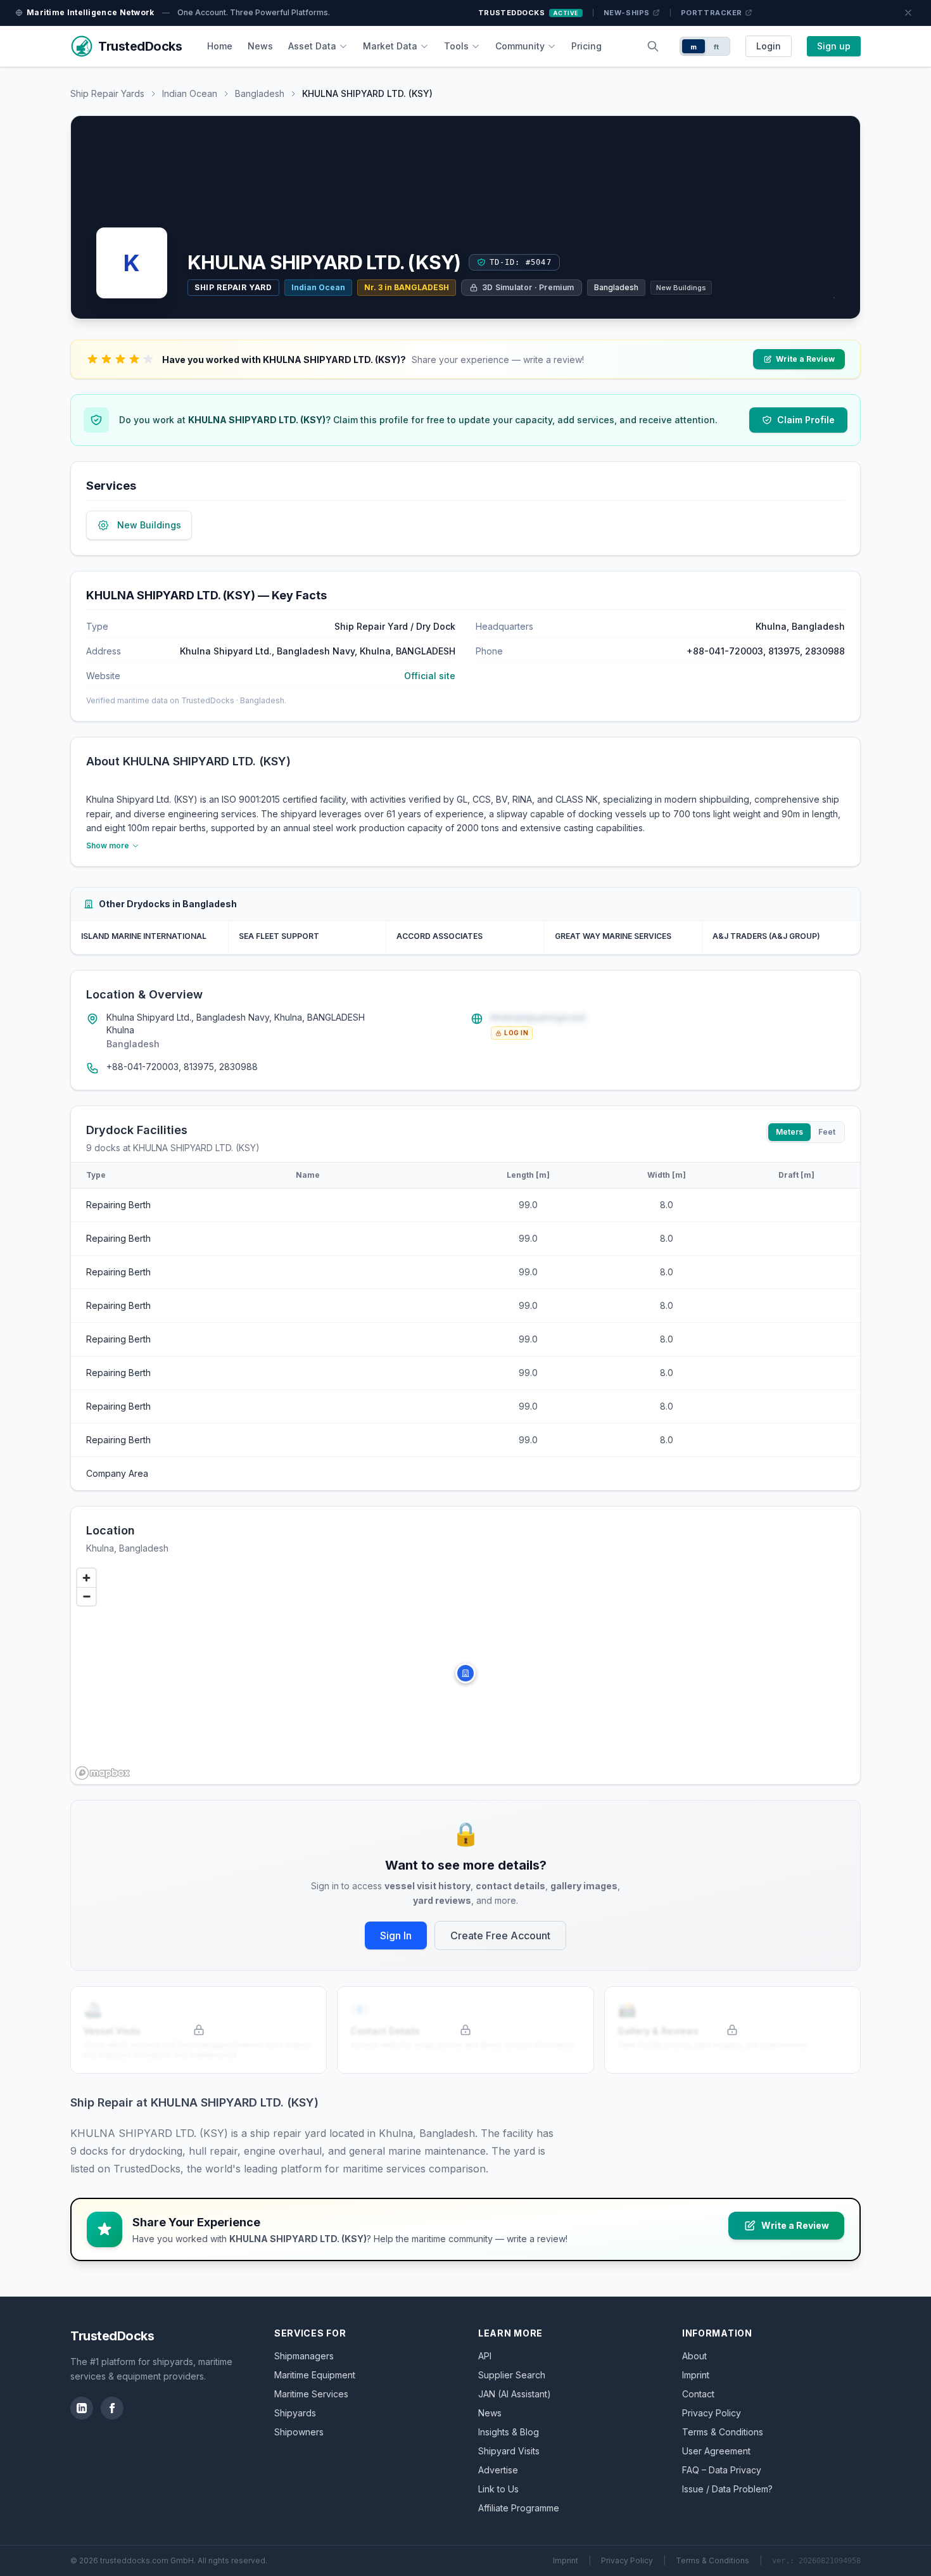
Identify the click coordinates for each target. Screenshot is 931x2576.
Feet (827, 1132)
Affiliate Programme (519, 2508)
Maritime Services (311, 2394)
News (260, 46)
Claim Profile (806, 420)
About (694, 2356)
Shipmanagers (304, 2356)
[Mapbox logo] (103, 1773)
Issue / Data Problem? (727, 2489)
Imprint (696, 2375)
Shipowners (299, 2432)
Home (220, 46)
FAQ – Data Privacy (722, 2470)
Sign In (396, 1935)
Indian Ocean (190, 93)
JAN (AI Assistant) (515, 2394)
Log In (516, 1033)
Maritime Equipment (315, 2375)
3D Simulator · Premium (528, 287)
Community (520, 46)
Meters (789, 1132)
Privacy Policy (712, 2413)
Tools (456, 46)
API (485, 2356)
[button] (465, 1673)
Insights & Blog (509, 2432)
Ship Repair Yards (107, 93)
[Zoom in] (86, 1578)
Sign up (834, 46)
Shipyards (295, 2413)
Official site (430, 676)
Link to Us (498, 2489)
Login (769, 46)
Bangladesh (260, 93)
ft (717, 47)
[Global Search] (653, 46)
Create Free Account (500, 1935)
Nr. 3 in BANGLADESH (407, 287)
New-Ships (627, 13)
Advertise (498, 2470)
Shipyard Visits (509, 2451)
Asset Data (312, 46)
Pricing (586, 46)
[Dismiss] (908, 13)
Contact (698, 2394)
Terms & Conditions (723, 2432)
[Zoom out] (86, 1596)
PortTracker (712, 13)
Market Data (390, 46)
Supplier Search (512, 2375)
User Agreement (716, 2451)
